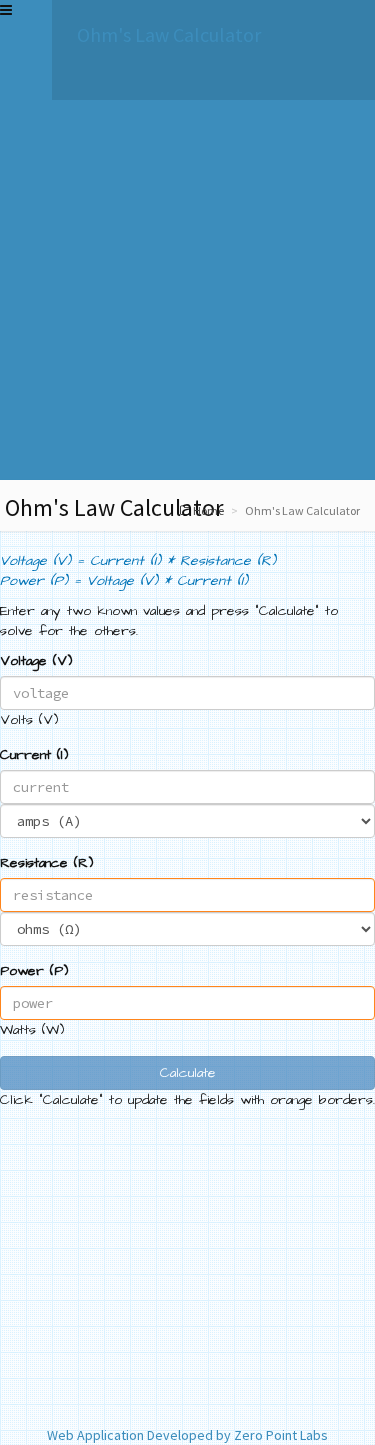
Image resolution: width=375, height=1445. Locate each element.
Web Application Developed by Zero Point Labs (187, 1435)
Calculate (188, 1073)
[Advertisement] (187, 292)
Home (208, 510)
